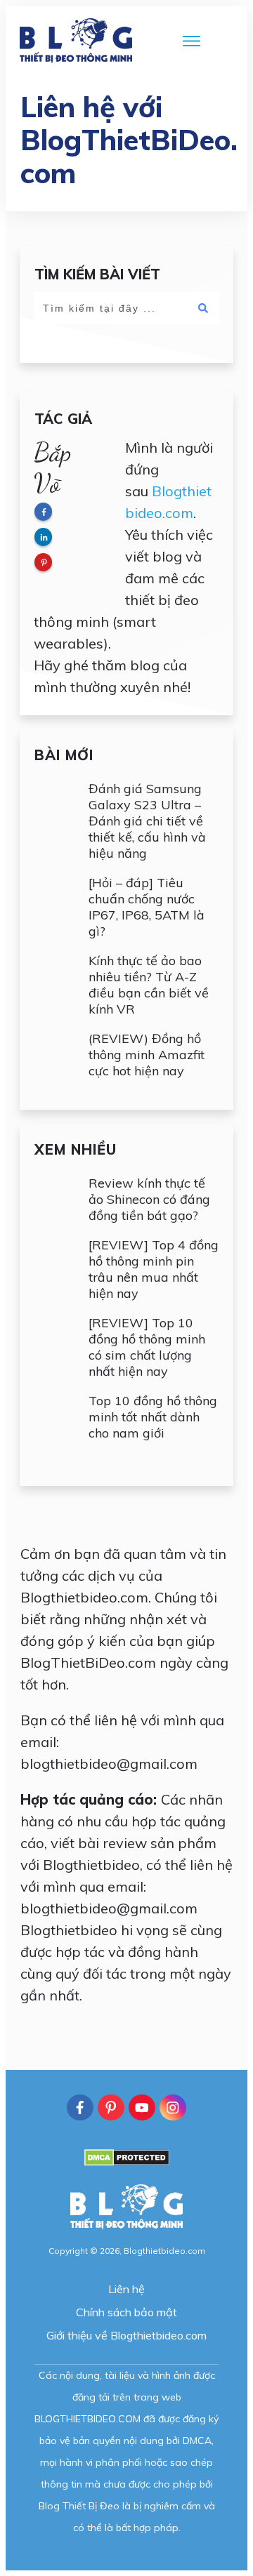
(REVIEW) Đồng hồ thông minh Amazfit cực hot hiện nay (147, 1055)
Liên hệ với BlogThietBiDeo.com (129, 140)
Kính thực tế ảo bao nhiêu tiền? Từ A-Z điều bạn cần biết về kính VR (149, 985)
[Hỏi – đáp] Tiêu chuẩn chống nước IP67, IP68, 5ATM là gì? (147, 907)
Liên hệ (126, 2289)
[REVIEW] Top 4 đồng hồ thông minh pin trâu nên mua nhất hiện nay (154, 1269)
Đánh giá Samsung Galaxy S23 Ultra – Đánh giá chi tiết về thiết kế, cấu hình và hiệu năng (147, 821)
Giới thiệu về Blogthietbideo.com (126, 2335)
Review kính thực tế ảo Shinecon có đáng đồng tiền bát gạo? (149, 1199)
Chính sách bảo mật (126, 2312)
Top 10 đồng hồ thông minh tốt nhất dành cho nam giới (153, 1417)
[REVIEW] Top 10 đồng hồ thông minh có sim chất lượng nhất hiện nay (147, 1347)
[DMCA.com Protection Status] (127, 2162)
